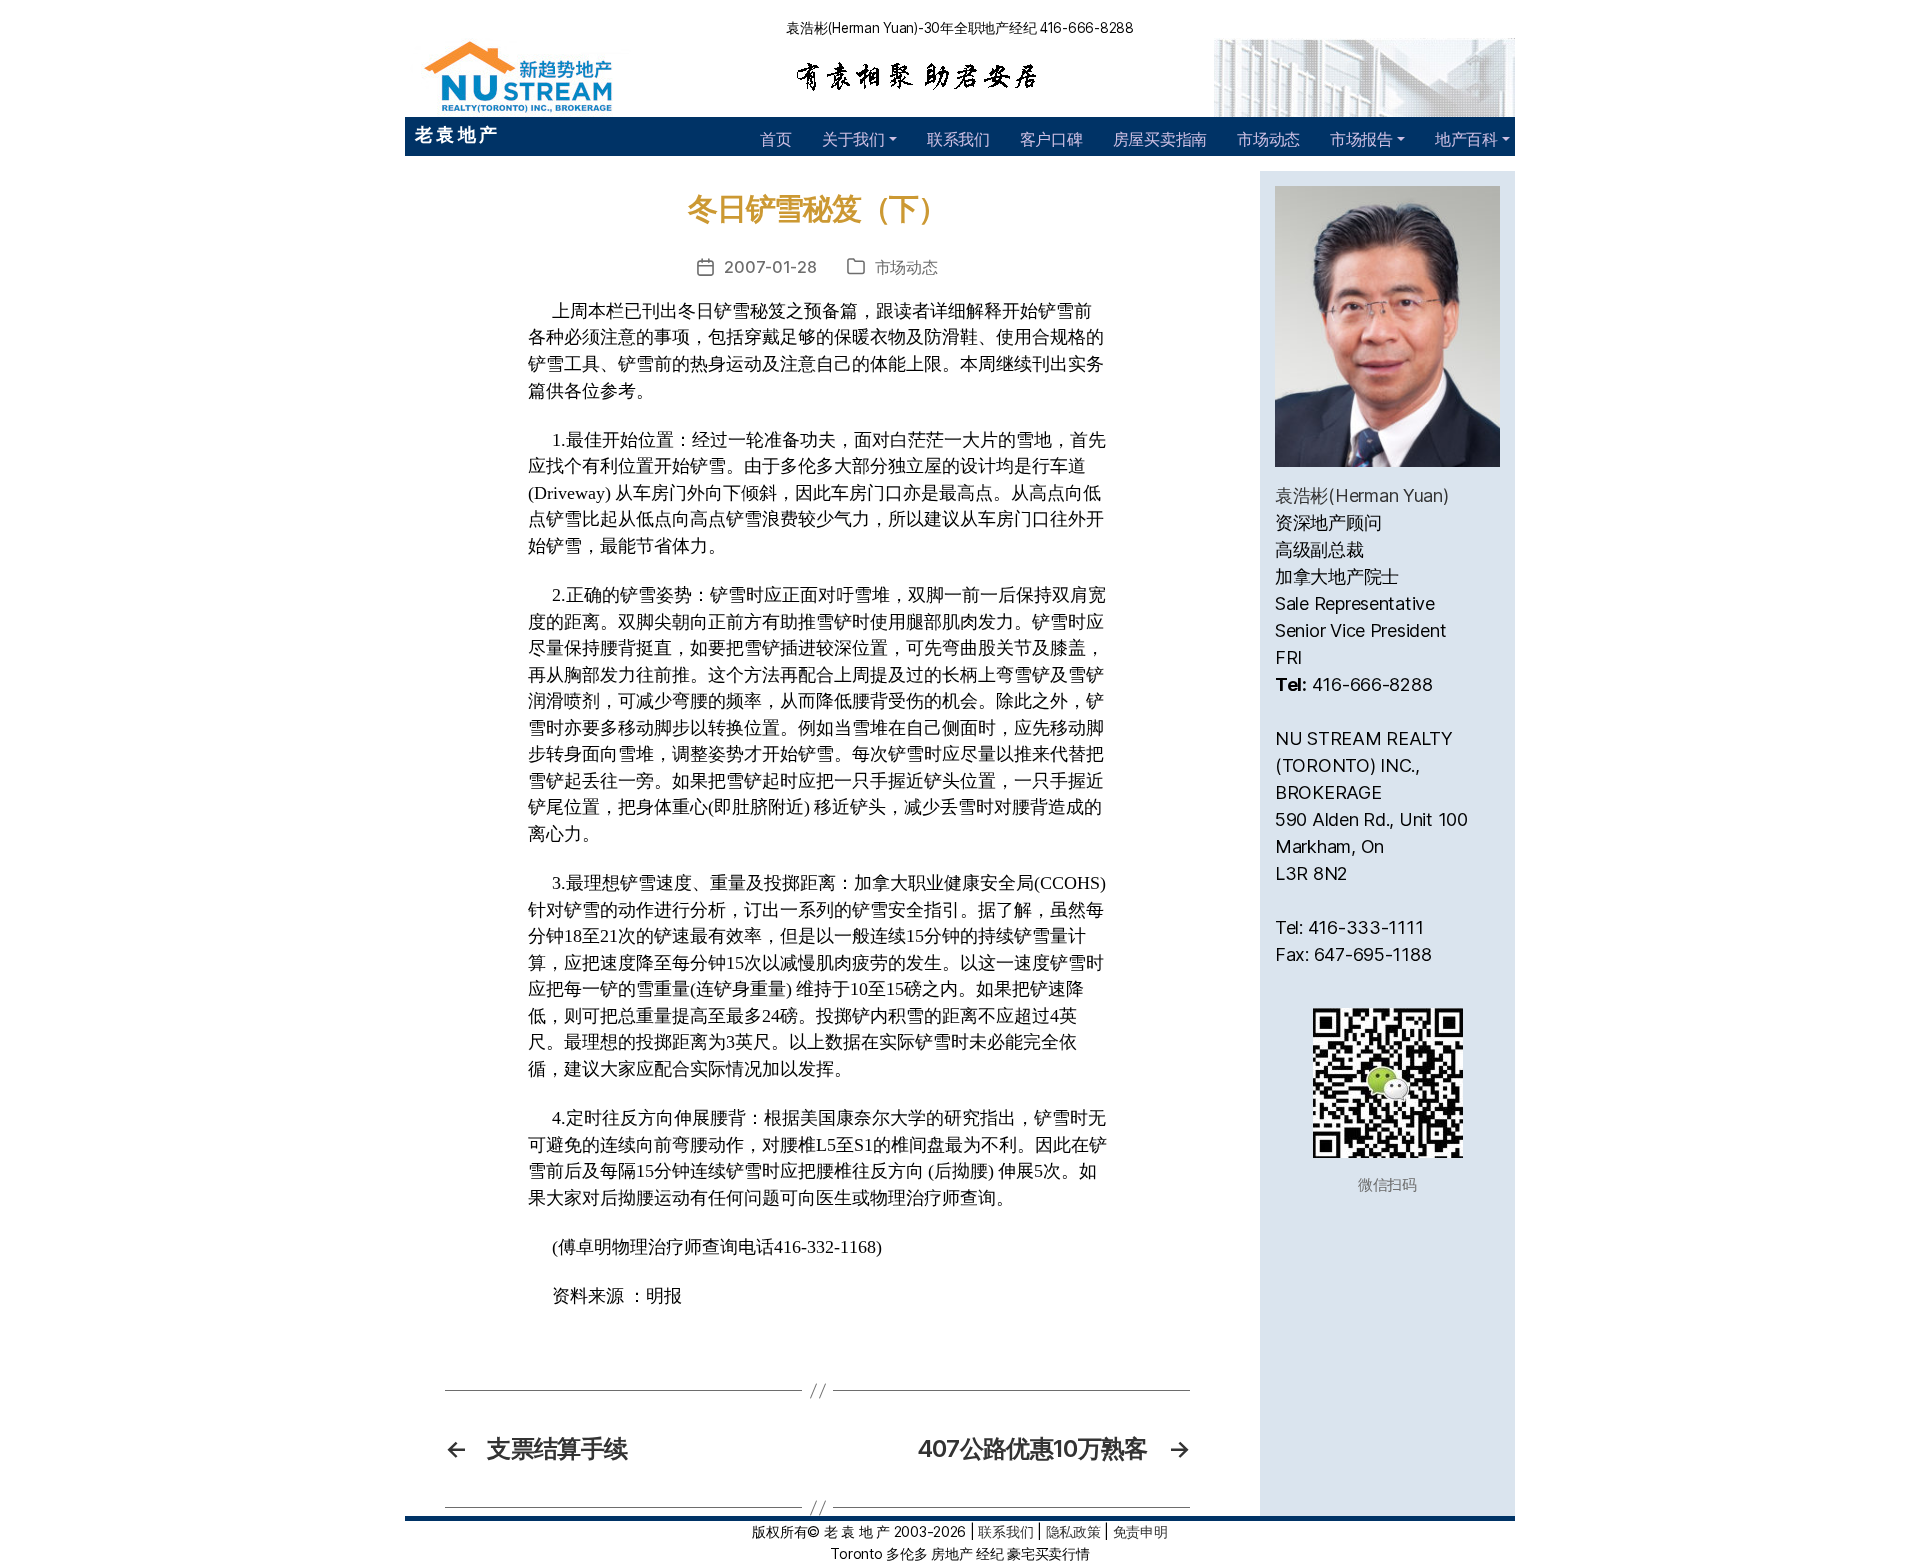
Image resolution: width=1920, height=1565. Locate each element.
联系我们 (958, 139)
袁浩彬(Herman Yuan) (1362, 495)
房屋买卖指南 (1160, 139)
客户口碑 (1051, 139)
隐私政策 (1073, 1531)
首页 (775, 139)
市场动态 (1268, 139)
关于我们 (853, 139)
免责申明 (1140, 1531)
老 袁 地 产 (456, 134)
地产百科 (1466, 139)
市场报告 (1361, 139)
